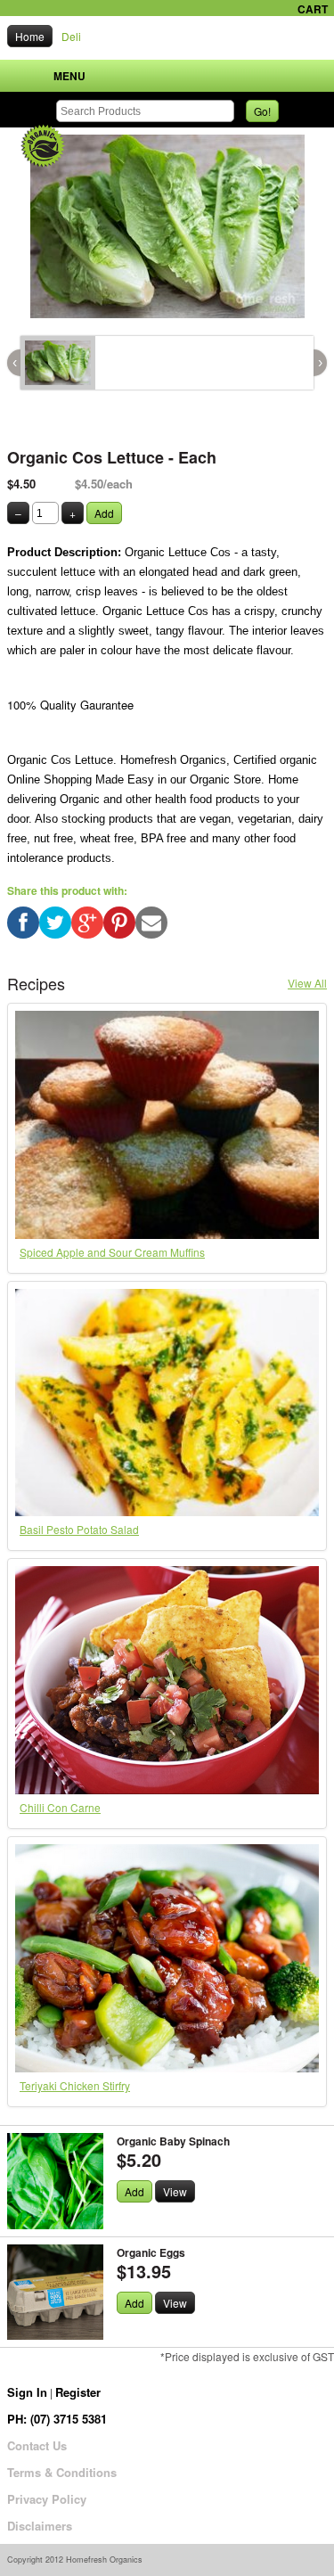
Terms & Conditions (62, 2472)
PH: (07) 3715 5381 (57, 2419)
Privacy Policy (47, 2499)
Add (104, 513)
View (175, 2191)
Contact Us (37, 2445)
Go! (262, 111)
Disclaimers (40, 2526)
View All (307, 983)
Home (30, 36)
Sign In (27, 2392)
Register (78, 2392)
